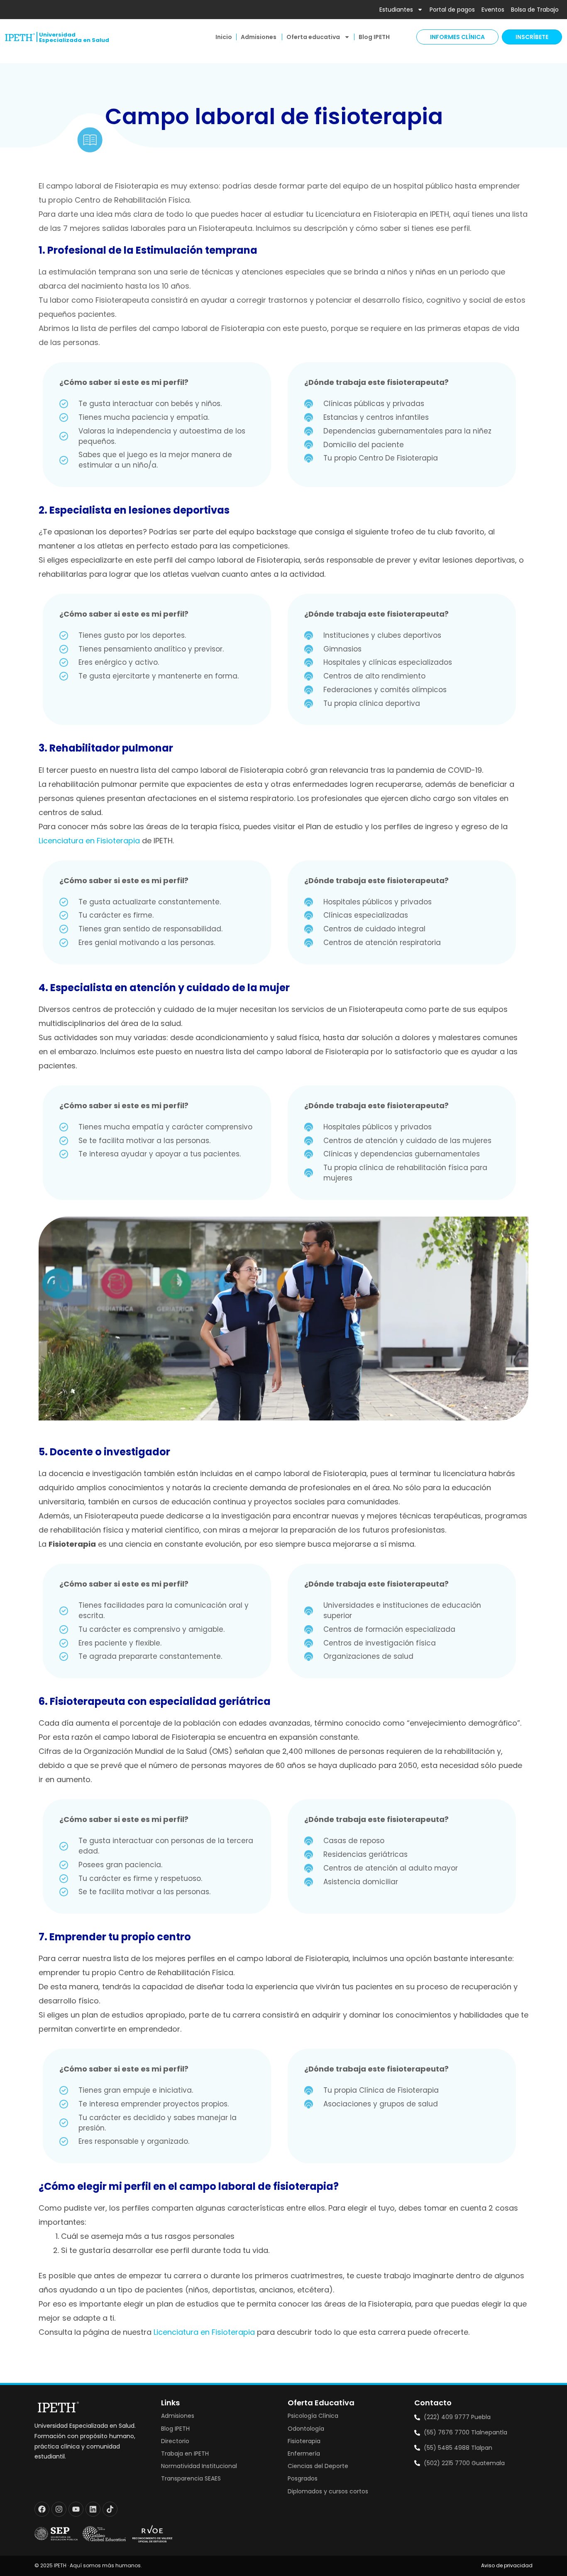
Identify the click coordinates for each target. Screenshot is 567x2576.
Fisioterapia (304, 2441)
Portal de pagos (452, 10)
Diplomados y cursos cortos (328, 2491)
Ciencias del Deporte (318, 2466)
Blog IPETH (374, 37)
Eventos (493, 10)
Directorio (175, 2441)
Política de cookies (135, 2537)
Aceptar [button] (393, 2557)
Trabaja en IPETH (185, 2454)
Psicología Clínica (313, 2416)
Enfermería (304, 2454)
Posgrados (303, 2478)
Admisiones (259, 37)
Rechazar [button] (432, 2557)
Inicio (224, 37)
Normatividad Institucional (199, 2466)
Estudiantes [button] (396, 10)
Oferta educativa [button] (313, 37)
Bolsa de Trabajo (535, 10)
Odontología (306, 2429)
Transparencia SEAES (191, 2478)
